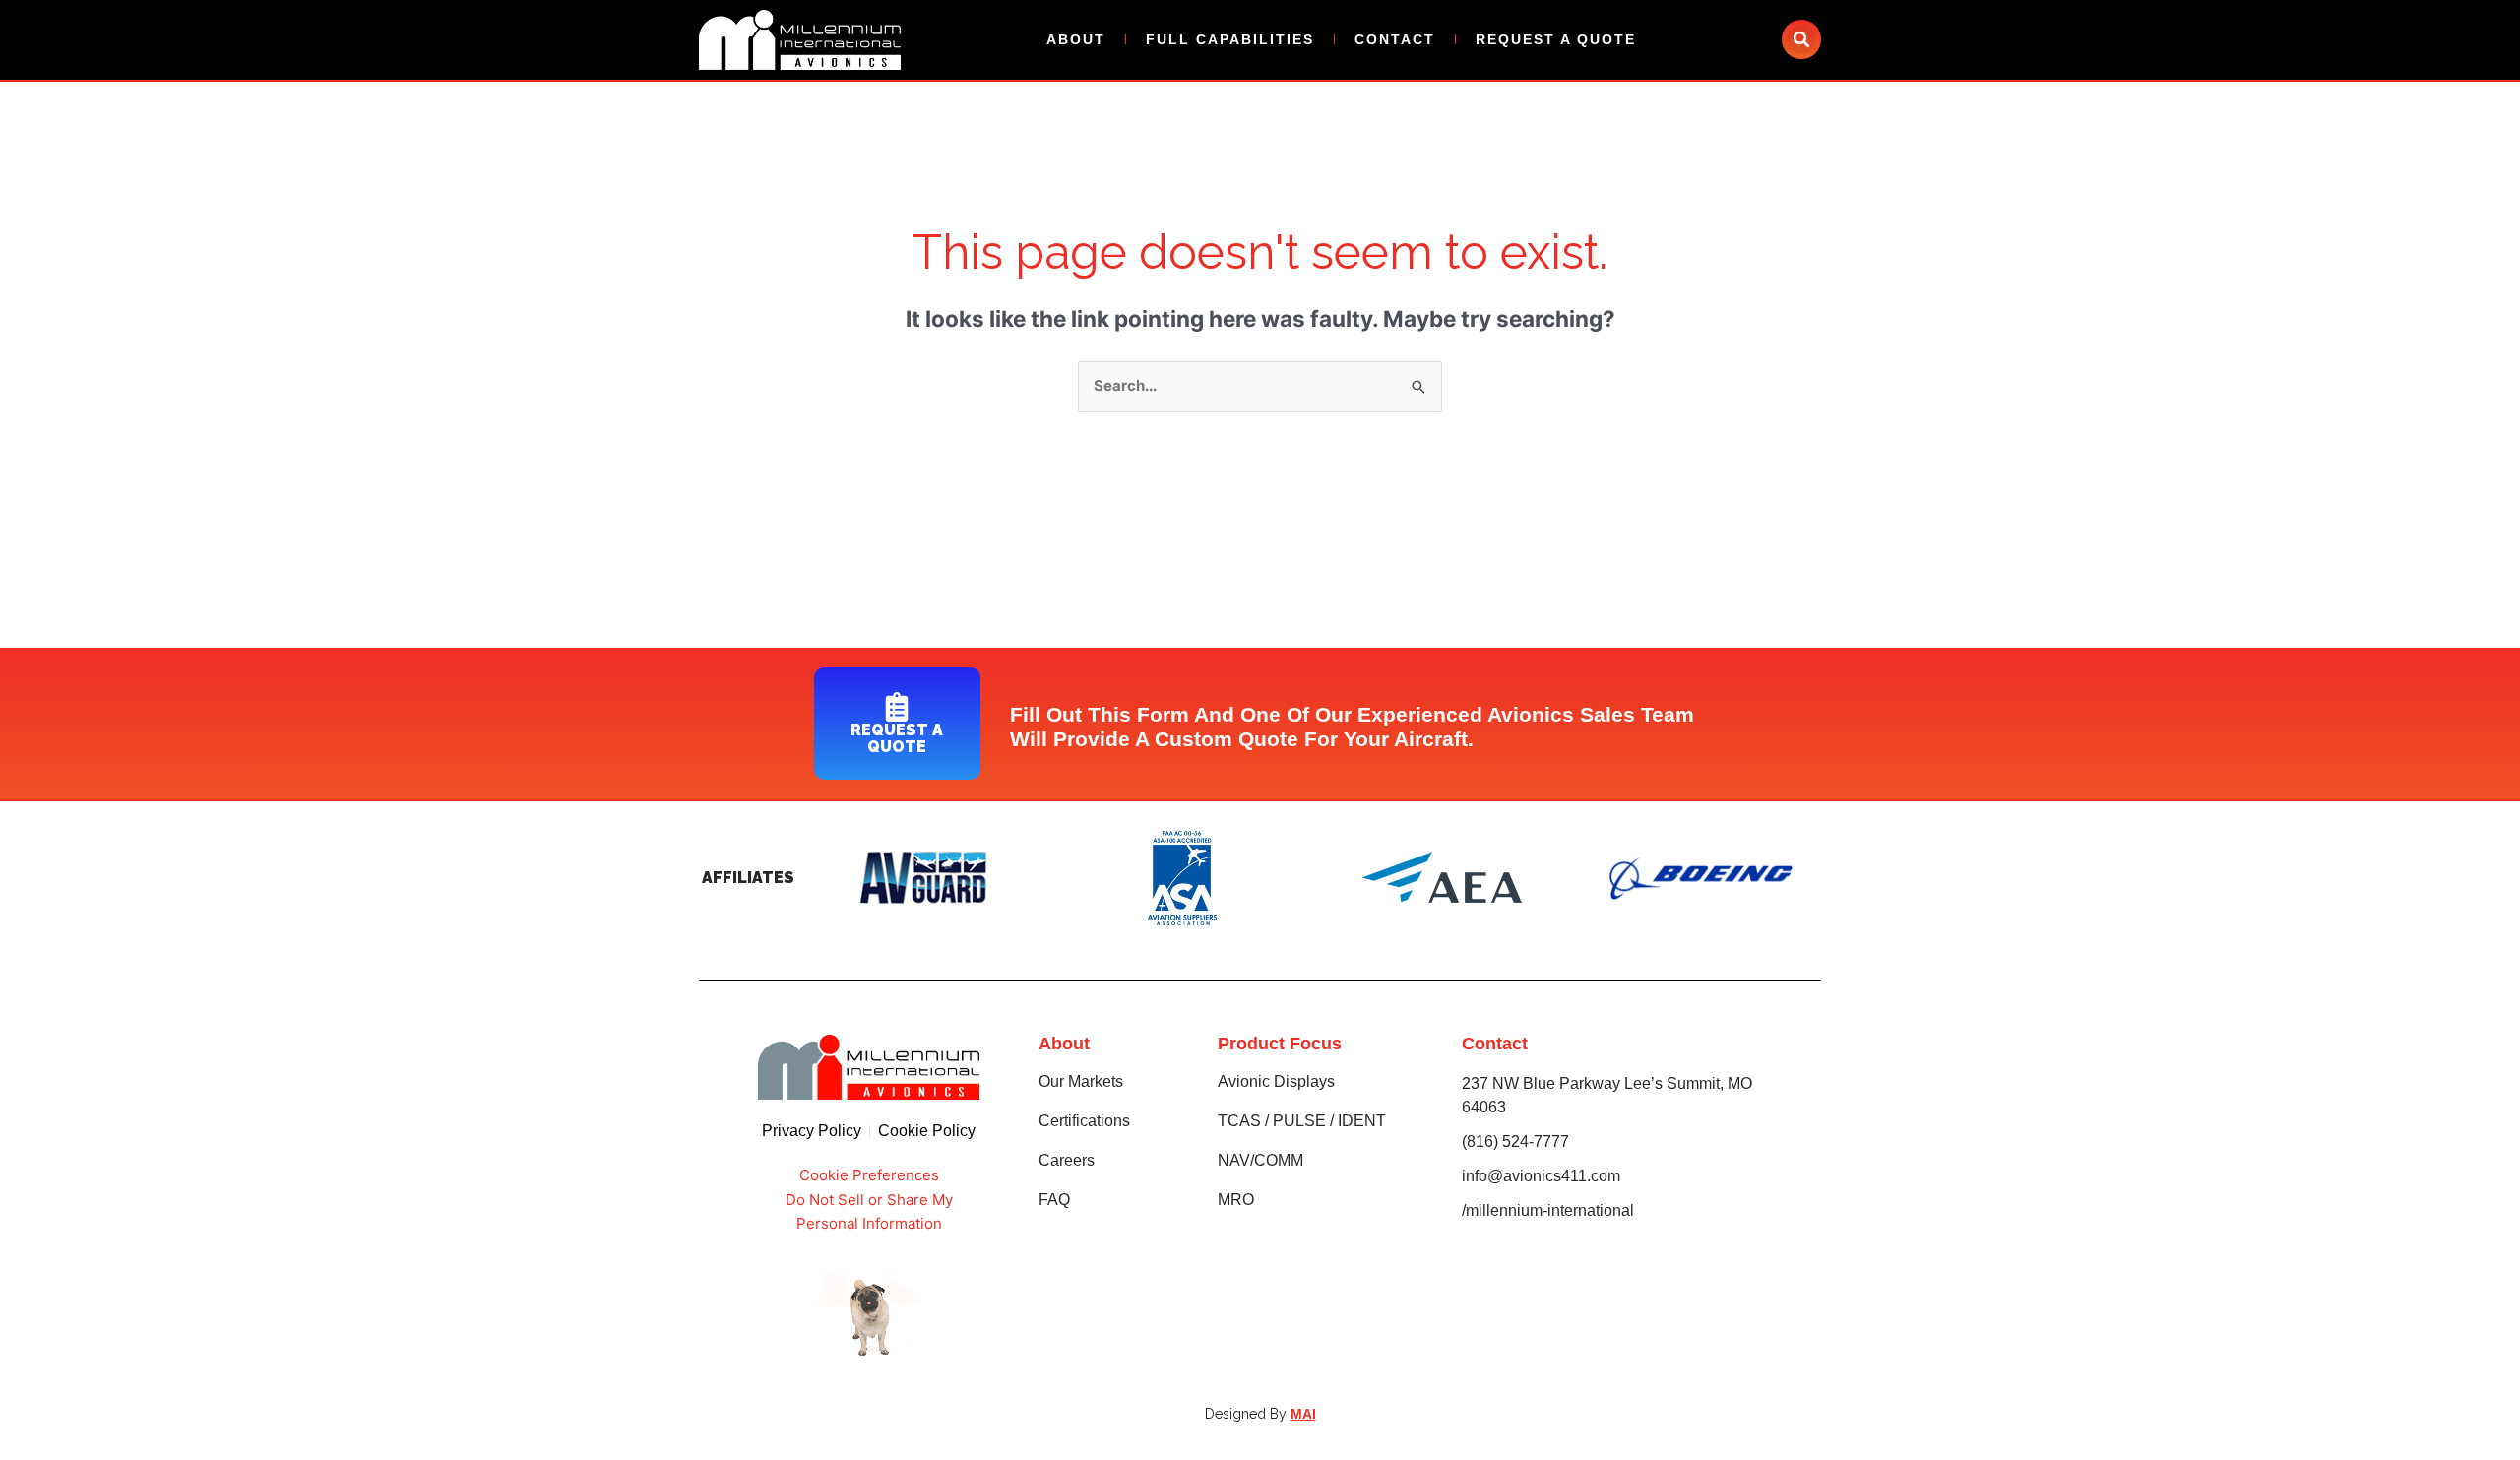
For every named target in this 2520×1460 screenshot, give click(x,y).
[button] (1801, 39)
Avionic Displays (1276, 1081)
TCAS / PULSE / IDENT (1302, 1121)
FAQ (1054, 1200)
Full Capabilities (1230, 39)
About (1076, 39)
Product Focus (1280, 1044)
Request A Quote (1556, 39)
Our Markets (1081, 1081)
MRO (1236, 1200)
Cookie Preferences (869, 1175)
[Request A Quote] (897, 707)
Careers (1067, 1160)
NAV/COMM (1260, 1160)
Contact (1395, 39)
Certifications (1084, 1121)
